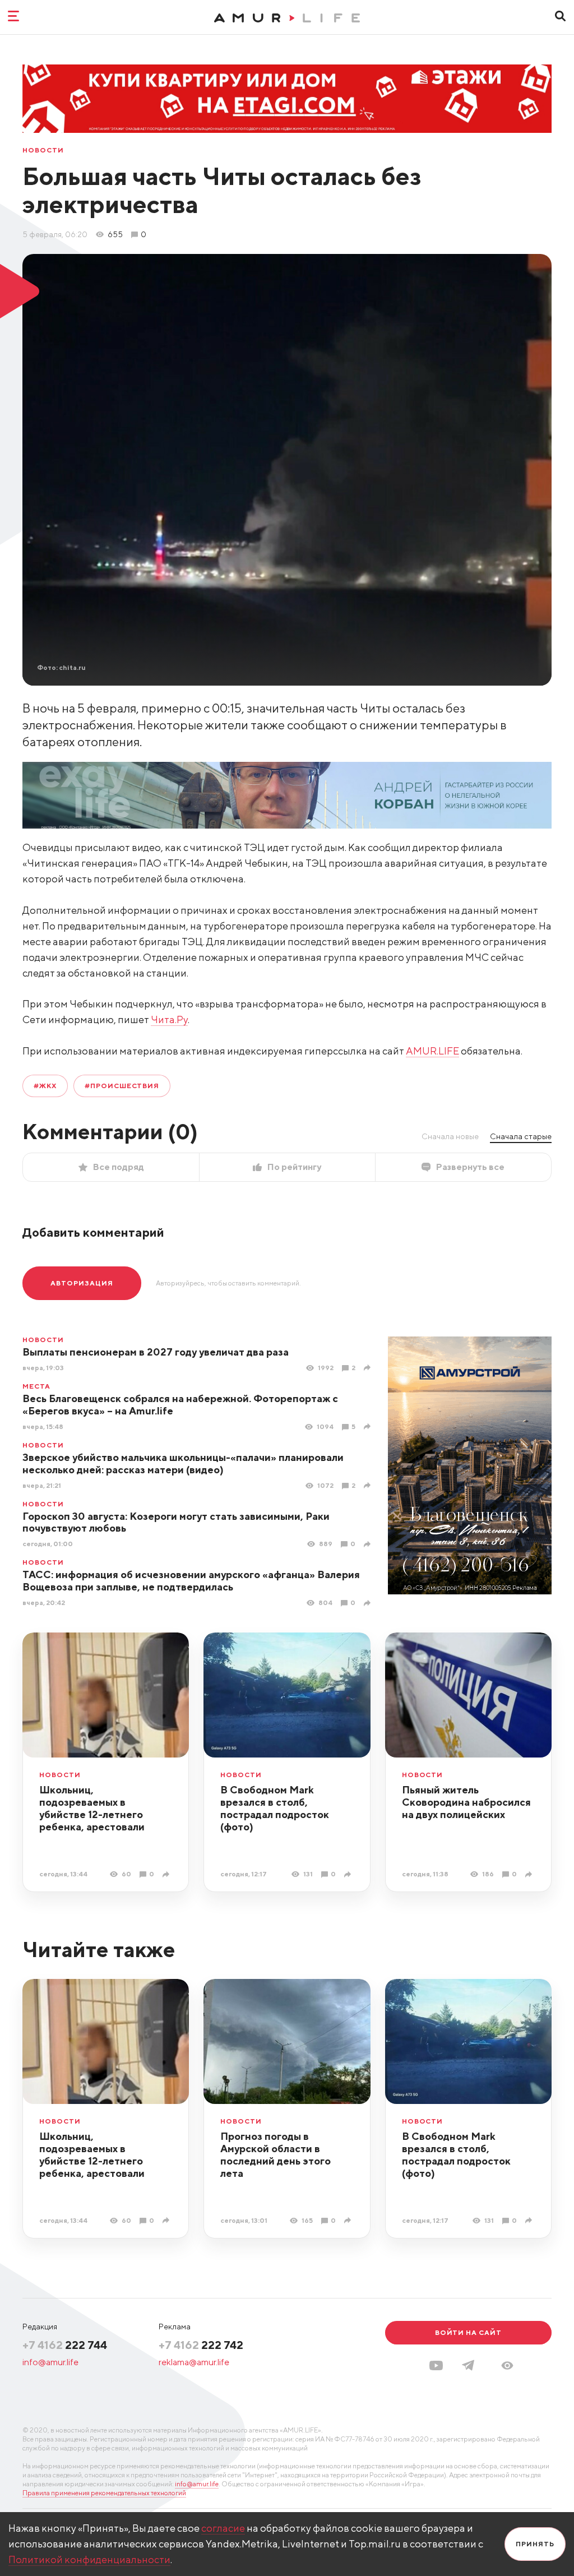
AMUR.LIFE (432, 1051)
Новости (43, 150)
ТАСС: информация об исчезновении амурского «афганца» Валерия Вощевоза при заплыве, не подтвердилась (191, 1581)
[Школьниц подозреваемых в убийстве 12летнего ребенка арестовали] (167, 1874)
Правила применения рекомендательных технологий (104, 2493)
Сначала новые (450, 1136)
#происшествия (122, 1086)
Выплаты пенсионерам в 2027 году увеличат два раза (156, 1352)
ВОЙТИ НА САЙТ (468, 2332)
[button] (507, 2365)
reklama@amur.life (194, 2362)
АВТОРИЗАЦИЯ (82, 1283)
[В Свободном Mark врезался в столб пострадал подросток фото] (349, 1874)
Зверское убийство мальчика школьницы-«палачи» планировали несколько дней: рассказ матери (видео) (183, 1463)
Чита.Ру (169, 1019)
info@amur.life (50, 2362)
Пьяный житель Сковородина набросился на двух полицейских (466, 1802)
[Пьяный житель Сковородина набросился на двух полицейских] (530, 1874)
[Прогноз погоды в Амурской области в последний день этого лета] (349, 2220)
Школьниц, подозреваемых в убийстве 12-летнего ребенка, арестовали (92, 1808)
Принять (535, 2544)
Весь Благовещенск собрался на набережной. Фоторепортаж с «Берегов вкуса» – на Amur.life (180, 1405)
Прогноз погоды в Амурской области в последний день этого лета (276, 2155)
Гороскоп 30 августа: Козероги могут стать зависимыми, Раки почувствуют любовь (176, 1522)
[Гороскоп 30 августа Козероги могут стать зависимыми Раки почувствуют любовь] (369, 1544)
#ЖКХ (45, 1086)
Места (36, 1386)
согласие (223, 2528)
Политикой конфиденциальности (89, 2559)
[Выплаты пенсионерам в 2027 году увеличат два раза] (369, 1368)
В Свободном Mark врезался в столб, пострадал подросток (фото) (275, 1808)
